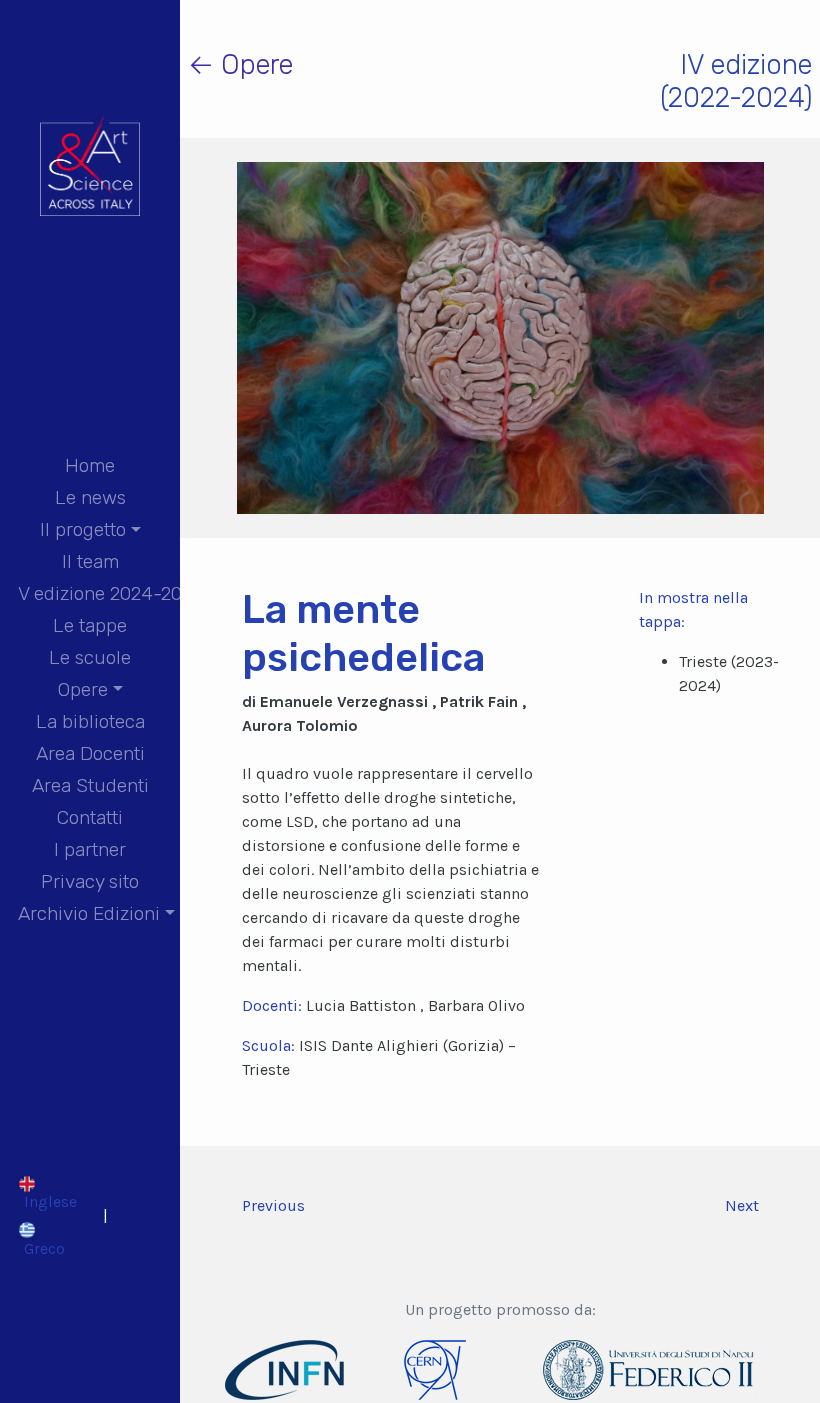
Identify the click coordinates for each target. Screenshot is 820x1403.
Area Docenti (90, 753)
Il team (90, 561)
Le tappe (90, 625)
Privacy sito (90, 881)
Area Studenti (90, 785)
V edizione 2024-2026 (110, 593)
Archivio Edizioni (89, 913)
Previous (273, 1205)
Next (742, 1205)
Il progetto (83, 529)
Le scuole (90, 657)
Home (90, 465)
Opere (83, 689)
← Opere (240, 64)
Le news (90, 497)
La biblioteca (90, 721)
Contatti (90, 817)
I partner (90, 849)
